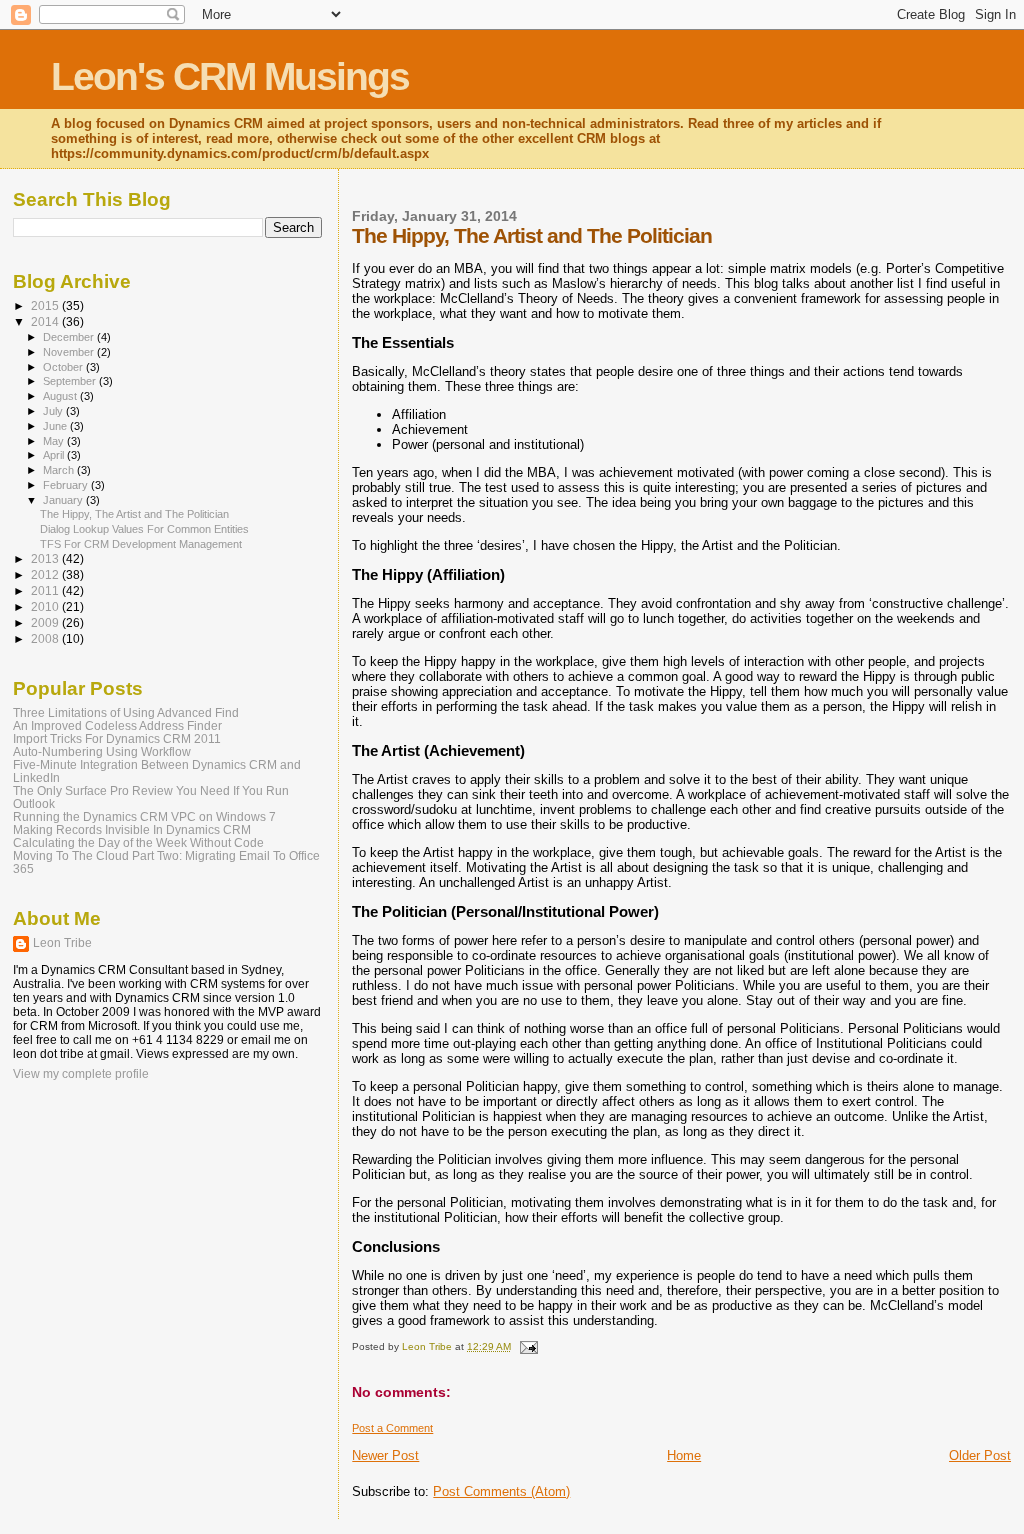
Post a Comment (392, 1428)
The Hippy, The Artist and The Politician (134, 514)
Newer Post (385, 1455)
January (64, 500)
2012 (46, 574)
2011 (46, 590)
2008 (46, 638)
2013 (46, 558)
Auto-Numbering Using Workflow (102, 751)
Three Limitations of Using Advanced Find (126, 712)
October (64, 367)
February (67, 485)
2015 (46, 305)
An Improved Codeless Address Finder (117, 725)
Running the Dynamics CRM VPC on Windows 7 (144, 816)
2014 (46, 321)
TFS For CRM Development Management (141, 544)
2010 (46, 606)
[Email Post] (527, 1346)
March (60, 470)
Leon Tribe (62, 943)
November (70, 352)
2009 (46, 622)
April (55, 455)
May (55, 441)
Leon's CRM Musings (230, 76)
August (61, 396)
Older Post (980, 1455)
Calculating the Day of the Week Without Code (138, 842)
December (70, 337)
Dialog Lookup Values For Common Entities (144, 529)
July (54, 411)
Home (684, 1455)
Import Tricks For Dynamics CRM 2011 (117, 738)
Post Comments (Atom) (501, 1491)
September (71, 381)
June (56, 426)
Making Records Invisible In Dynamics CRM (132, 829)
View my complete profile (81, 1074)
